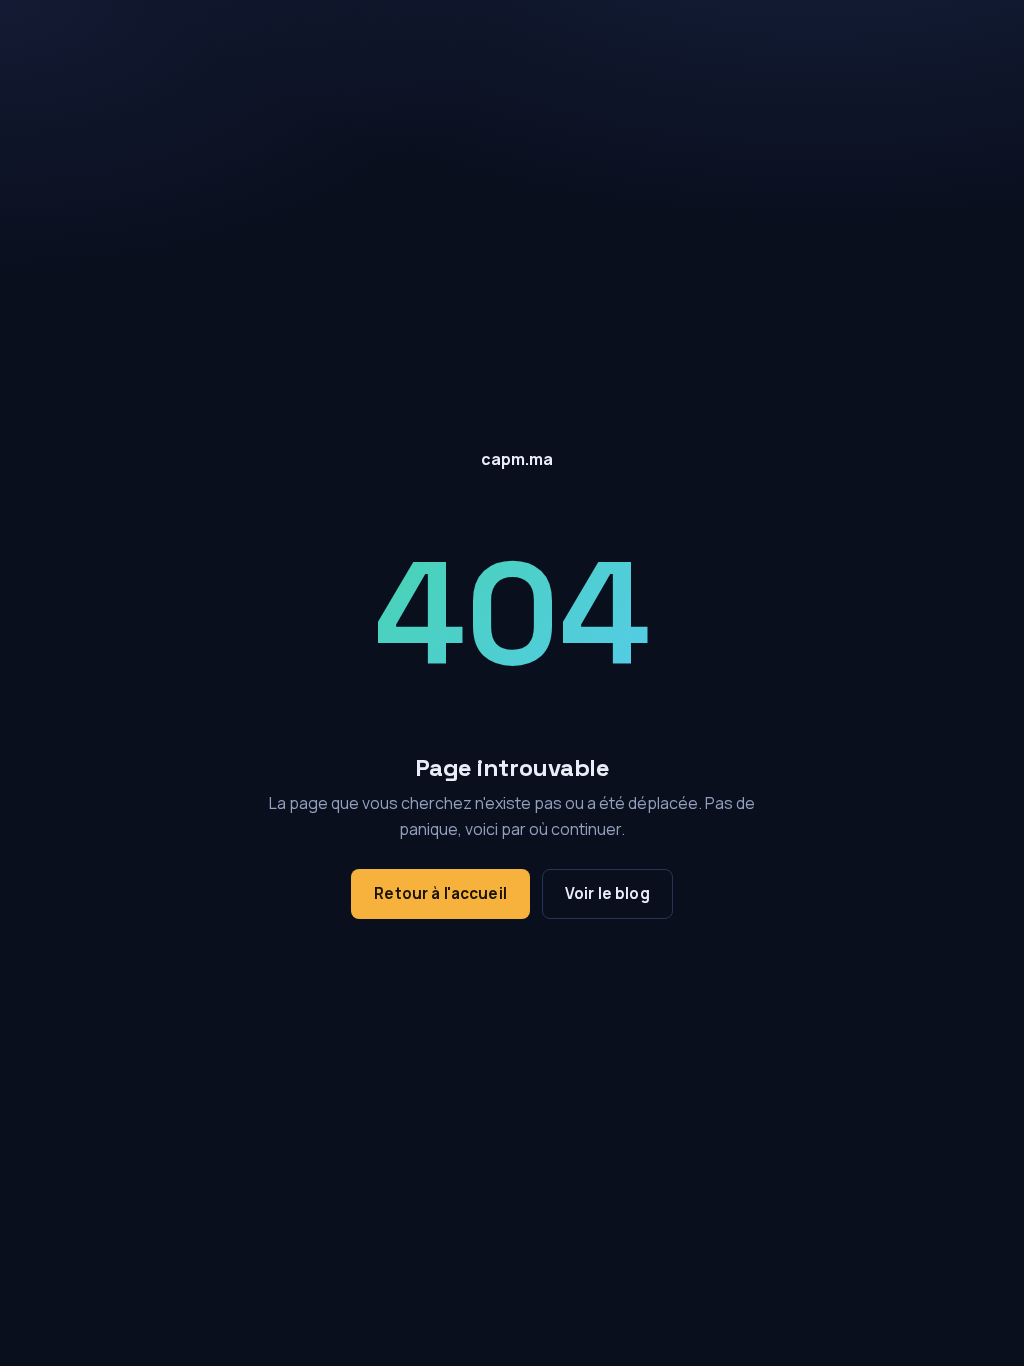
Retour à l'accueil (440, 893)
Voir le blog (607, 893)
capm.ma (517, 459)
